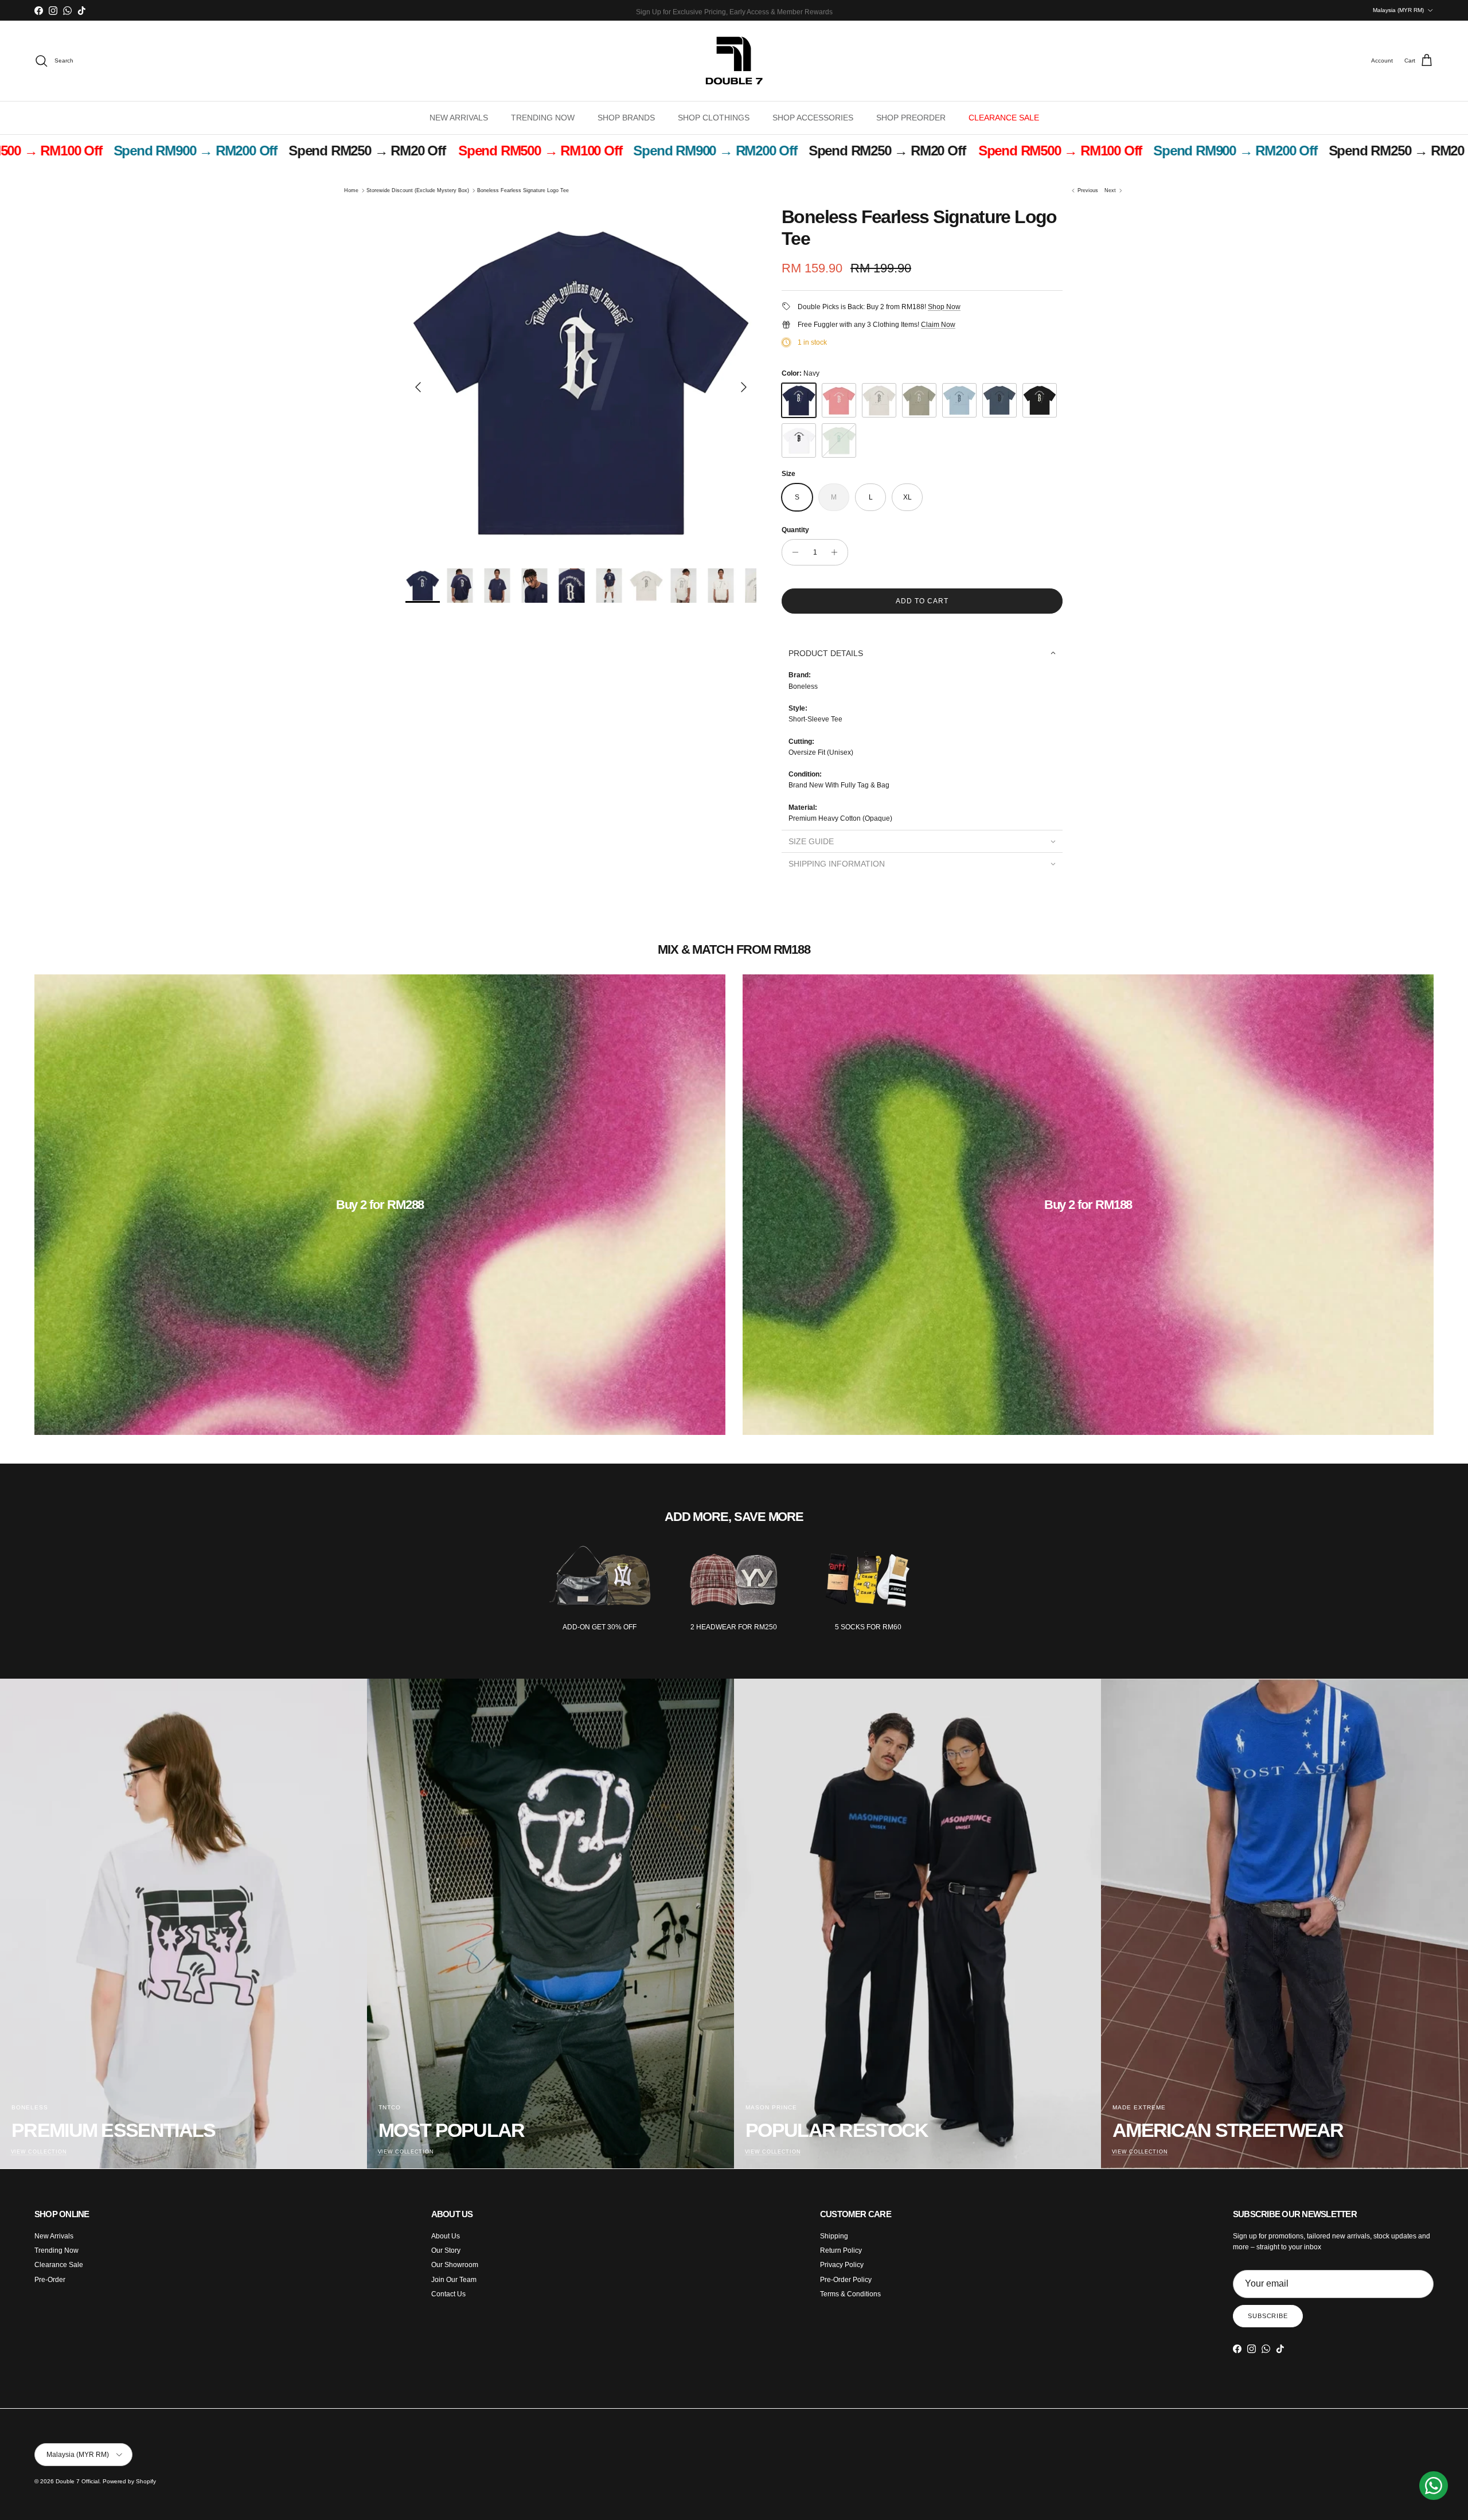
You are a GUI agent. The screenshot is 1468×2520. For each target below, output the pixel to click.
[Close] (921, 1006)
